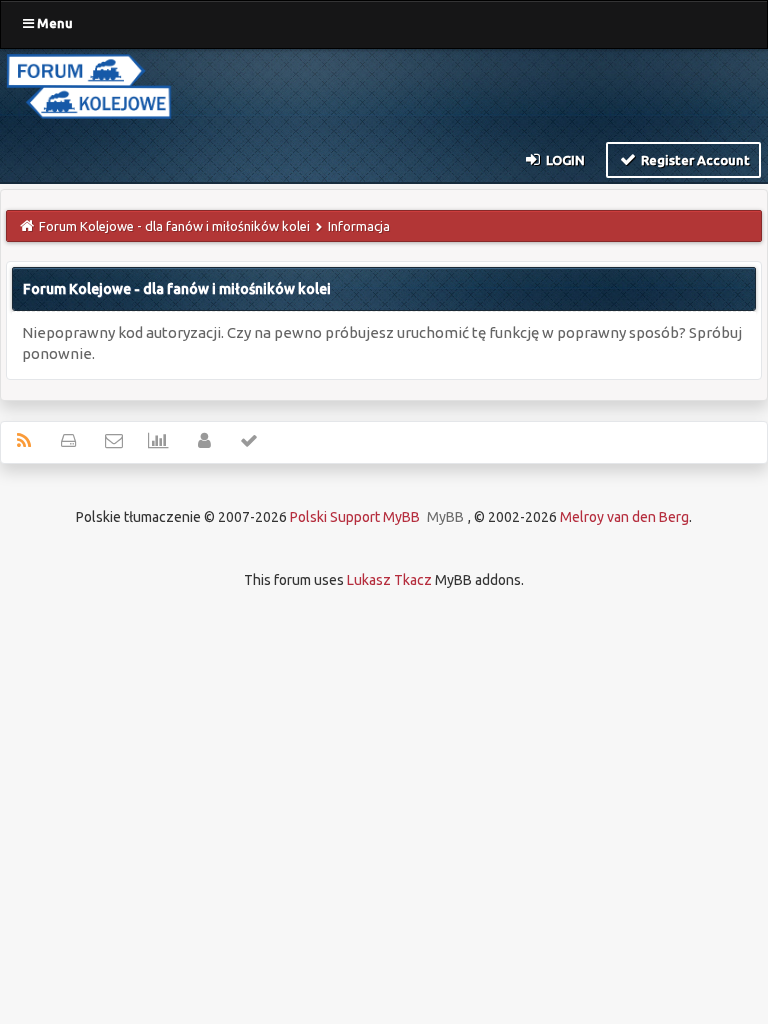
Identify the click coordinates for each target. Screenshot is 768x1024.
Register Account (694, 160)
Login (564, 160)
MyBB (445, 517)
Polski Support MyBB (355, 517)
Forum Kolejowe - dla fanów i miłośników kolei (174, 226)
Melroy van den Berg (624, 517)
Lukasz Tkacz (389, 580)
